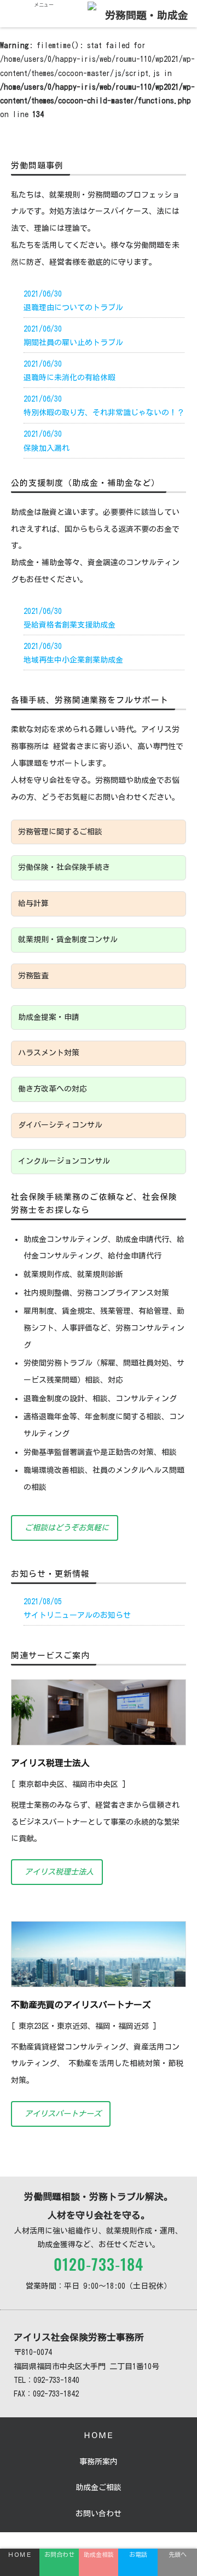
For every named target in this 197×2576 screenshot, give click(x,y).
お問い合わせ (99, 2514)
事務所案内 (99, 2462)
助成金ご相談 (99, 2487)
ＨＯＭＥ (99, 2435)
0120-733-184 (99, 2265)
